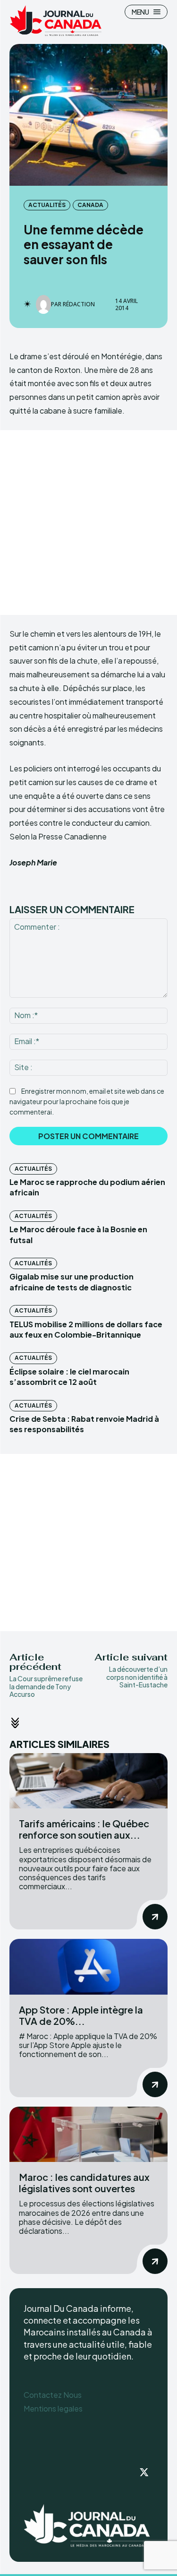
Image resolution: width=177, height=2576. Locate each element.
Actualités (47, 205)
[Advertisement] (88, 523)
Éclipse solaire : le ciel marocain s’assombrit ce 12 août (69, 1377)
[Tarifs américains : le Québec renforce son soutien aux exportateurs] (88, 1781)
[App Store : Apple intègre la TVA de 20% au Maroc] (88, 1967)
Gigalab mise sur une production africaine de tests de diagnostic (72, 1282)
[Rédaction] (43, 304)
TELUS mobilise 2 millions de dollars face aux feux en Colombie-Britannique (86, 1329)
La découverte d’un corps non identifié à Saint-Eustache (137, 1677)
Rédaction (79, 304)
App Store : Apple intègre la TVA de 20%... (81, 2015)
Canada (90, 205)
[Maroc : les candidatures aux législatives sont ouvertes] (88, 2134)
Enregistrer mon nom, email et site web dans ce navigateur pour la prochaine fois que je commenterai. (87, 1101)
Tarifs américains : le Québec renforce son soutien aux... (84, 1829)
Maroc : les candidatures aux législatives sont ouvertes (84, 2183)
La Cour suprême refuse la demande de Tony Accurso (46, 1686)
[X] (144, 2473)
